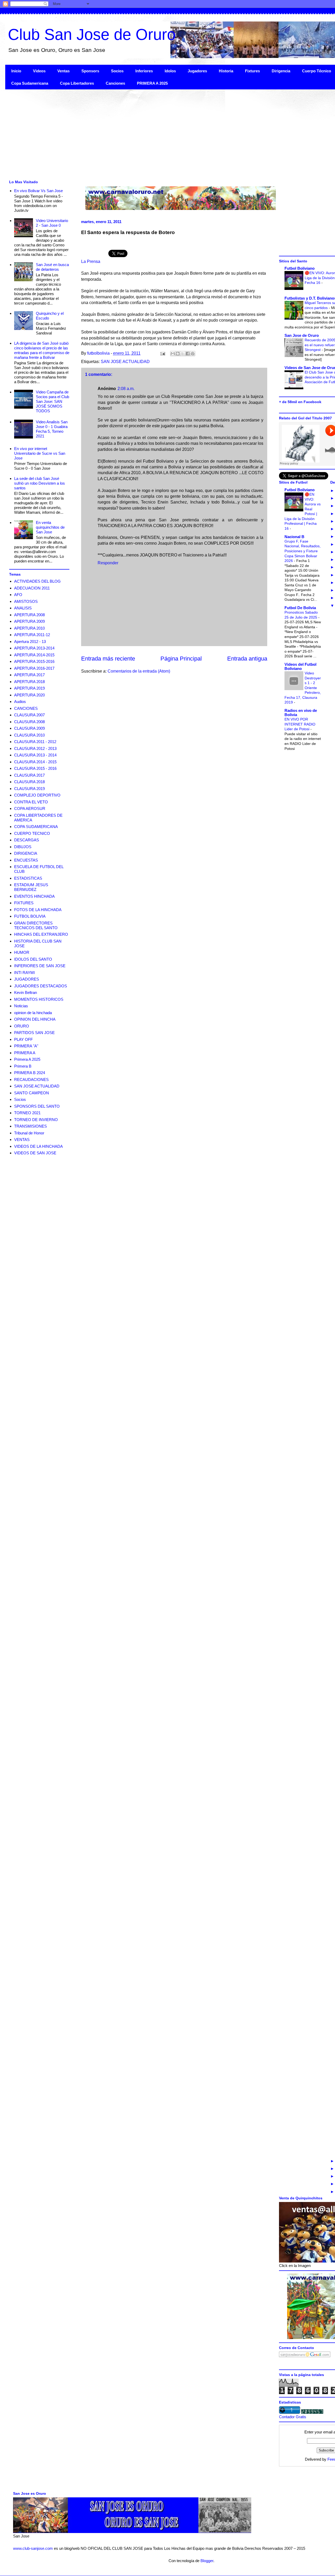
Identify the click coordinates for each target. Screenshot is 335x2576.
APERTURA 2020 (29, 695)
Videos (39, 71)
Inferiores (144, 71)
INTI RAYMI (24, 973)
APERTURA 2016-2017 (34, 668)
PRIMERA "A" (26, 1046)
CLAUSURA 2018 (29, 782)
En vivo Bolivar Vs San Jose (38, 191)
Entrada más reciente (108, 659)
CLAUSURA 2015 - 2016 (35, 768)
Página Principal (181, 659)
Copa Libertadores (77, 83)
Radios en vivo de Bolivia (301, 713)
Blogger (207, 2561)
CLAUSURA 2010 (29, 735)
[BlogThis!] (178, 354)
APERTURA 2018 (29, 682)
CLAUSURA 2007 (29, 715)
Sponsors (90, 71)
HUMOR (22, 952)
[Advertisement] (162, 134)
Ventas (63, 71)
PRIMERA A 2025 (152, 83)
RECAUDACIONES (31, 1079)
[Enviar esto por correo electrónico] (173, 354)
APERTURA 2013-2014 (34, 648)
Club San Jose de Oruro (92, 34)
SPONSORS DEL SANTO (37, 1106)
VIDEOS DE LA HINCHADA (38, 1146)
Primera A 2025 (27, 1059)
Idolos (170, 71)
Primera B (23, 1066)
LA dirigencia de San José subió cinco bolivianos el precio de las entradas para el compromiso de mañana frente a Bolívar (42, 350)
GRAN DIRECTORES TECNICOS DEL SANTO (36, 925)
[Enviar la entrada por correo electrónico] (162, 353)
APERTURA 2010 (29, 628)
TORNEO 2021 (27, 1113)
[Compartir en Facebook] (188, 354)
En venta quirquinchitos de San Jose (50, 527)
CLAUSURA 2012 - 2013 (35, 748)
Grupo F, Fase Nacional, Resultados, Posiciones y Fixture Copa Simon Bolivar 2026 (303, 551)
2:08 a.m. (126, 389)
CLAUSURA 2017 (29, 775)
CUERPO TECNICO (32, 833)
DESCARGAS (27, 840)
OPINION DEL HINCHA (35, 1019)
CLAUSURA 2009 (29, 728)
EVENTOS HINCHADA (34, 896)
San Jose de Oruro (302, 335)
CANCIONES (26, 708)
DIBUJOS (23, 847)
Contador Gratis (293, 2417)
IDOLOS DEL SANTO (33, 959)
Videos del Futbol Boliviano (300, 666)
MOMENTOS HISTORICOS (39, 999)
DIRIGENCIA (26, 853)
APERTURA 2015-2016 (34, 661)
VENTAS (22, 1140)
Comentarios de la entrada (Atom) (139, 671)
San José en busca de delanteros (52, 267)
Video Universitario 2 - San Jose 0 (52, 223)
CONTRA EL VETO (31, 802)
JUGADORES (27, 979)
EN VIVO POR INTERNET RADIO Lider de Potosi (300, 724)
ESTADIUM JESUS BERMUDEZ (31, 887)
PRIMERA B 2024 (30, 1073)
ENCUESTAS (26, 860)
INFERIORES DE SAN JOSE (40, 966)
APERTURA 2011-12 (32, 635)
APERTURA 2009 (29, 621)
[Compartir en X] (183, 354)
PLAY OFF (23, 1039)
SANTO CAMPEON (32, 1093)
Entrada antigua (247, 659)
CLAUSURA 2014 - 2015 (35, 762)
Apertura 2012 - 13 (30, 642)
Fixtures (252, 71)
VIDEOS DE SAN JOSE (35, 1153)
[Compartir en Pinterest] (193, 354)
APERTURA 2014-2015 (34, 655)
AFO (18, 595)
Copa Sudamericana (30, 83)
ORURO (22, 1026)
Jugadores (197, 71)
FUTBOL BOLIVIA (30, 916)
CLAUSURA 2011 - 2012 (35, 742)
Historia (226, 71)
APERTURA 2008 (29, 615)
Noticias (21, 1006)
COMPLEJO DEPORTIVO (37, 795)
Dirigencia (281, 71)
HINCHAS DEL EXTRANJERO (41, 934)
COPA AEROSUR (30, 808)
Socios (117, 71)
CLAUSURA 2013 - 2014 (35, 755)
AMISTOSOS (26, 601)
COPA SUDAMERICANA (36, 827)
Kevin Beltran (26, 992)
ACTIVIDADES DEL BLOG (37, 581)
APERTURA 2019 (29, 688)
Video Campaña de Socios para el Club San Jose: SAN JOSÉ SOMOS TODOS (52, 401)
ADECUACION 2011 (32, 588)
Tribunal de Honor (29, 1133)
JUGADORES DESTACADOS (41, 986)
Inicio (16, 71)
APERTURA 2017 (29, 675)
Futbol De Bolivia (300, 608)
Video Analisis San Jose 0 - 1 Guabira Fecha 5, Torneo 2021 (52, 429)
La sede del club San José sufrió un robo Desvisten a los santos (40, 483)
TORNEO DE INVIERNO (36, 1120)
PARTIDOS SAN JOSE (34, 1033)
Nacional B (294, 537)
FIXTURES (24, 903)
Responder (108, 563)
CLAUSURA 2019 (29, 789)
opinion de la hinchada (33, 1013)
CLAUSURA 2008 (29, 722)
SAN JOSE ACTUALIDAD (125, 362)
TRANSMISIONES (30, 1126)
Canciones (115, 83)
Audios (20, 702)
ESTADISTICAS (28, 878)
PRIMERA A (25, 1053)
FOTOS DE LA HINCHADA (38, 910)
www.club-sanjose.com (33, 2548)
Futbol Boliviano (300, 268)
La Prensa (91, 261)
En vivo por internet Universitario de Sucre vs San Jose (40, 453)
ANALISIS (23, 608)
